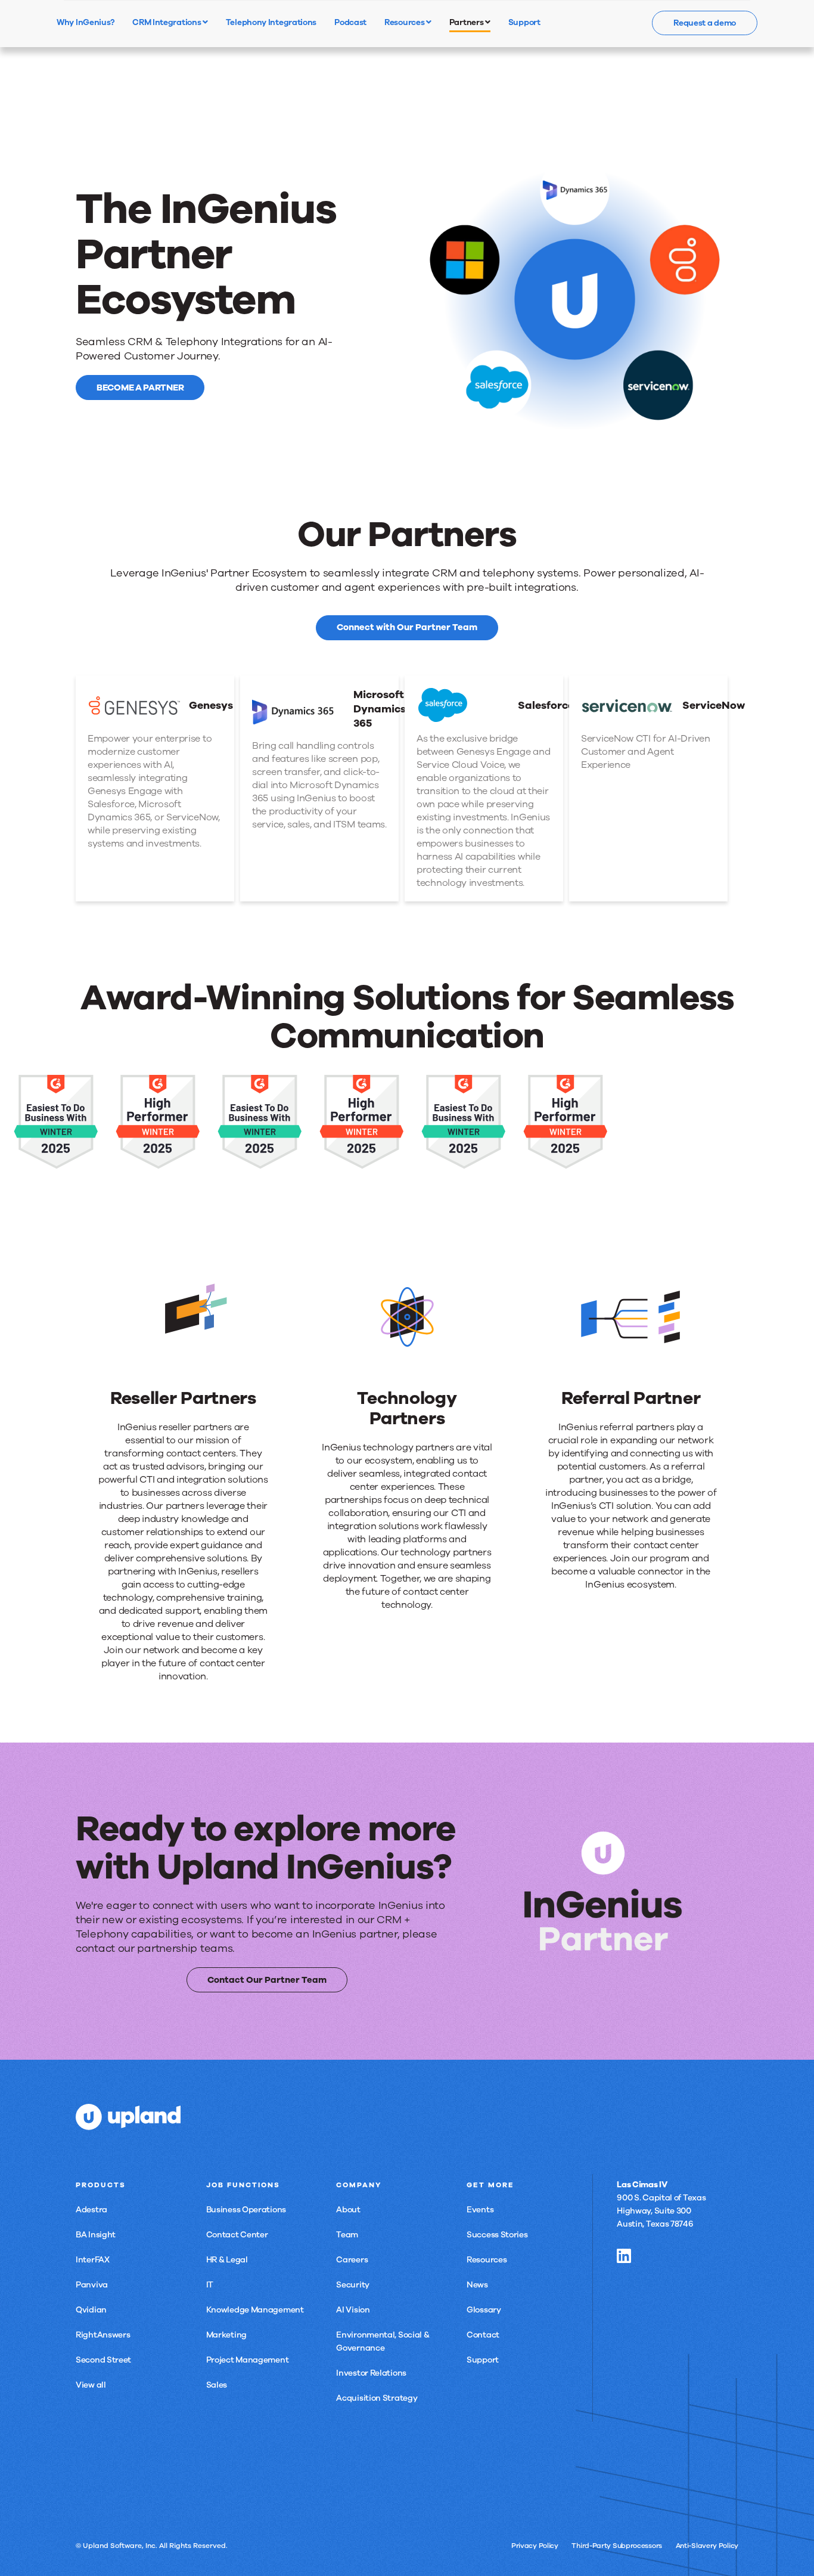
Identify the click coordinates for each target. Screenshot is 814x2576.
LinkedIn (624, 2256)
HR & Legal (227, 2260)
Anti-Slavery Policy (707, 2546)
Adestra (91, 2210)
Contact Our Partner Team (267, 1980)
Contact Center (237, 2235)
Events (480, 2210)
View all (91, 2385)
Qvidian (91, 2310)
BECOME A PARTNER (140, 388)
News (477, 2285)
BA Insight (96, 2235)
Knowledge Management (255, 2310)
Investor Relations (371, 2373)
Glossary (484, 2310)
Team (347, 2235)
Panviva (92, 2285)
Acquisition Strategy (377, 2398)
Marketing (226, 2335)
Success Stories (497, 2235)
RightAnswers (103, 2335)
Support (483, 2360)
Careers (352, 2260)
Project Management (248, 2360)
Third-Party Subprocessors (617, 2546)
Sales (217, 2385)
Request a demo (705, 23)
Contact (483, 2335)
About (348, 2210)
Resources (405, 22)
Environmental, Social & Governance (383, 2341)
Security (353, 2285)
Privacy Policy (535, 2546)
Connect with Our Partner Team (407, 627)
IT (210, 2285)
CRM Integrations (167, 22)
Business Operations (246, 2210)
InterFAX (93, 2260)
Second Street (103, 2360)
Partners (467, 22)
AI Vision (353, 2310)
